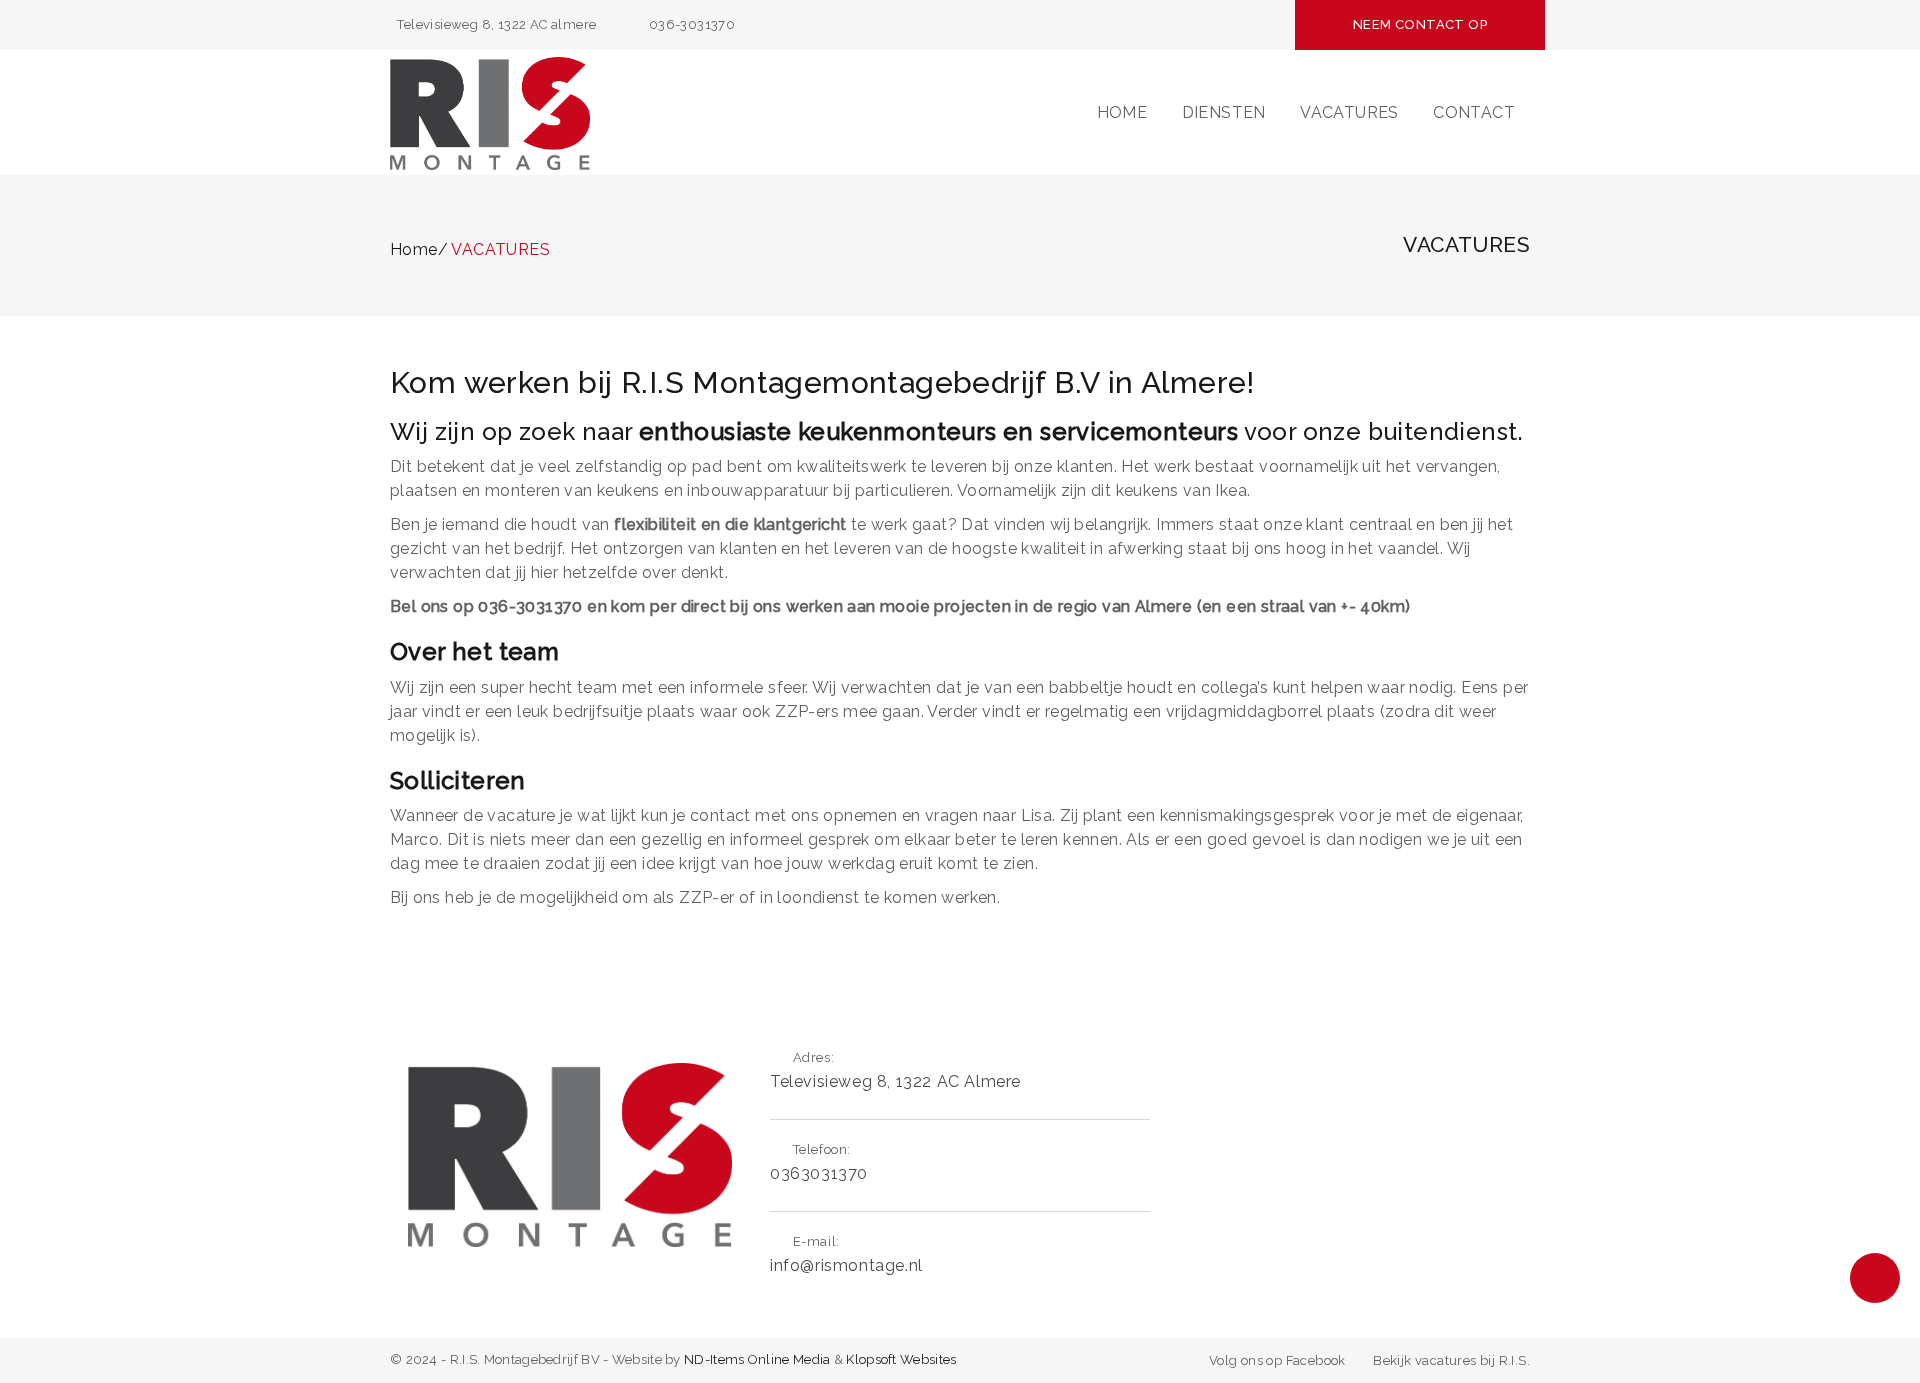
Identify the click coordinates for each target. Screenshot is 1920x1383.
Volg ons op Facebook (1277, 1360)
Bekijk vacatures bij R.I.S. (1451, 1360)
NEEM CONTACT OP (1420, 24)
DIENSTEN (1224, 112)
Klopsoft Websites (901, 1359)
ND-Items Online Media (757, 1359)
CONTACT (1474, 112)
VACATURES (1349, 112)
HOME (1122, 112)
